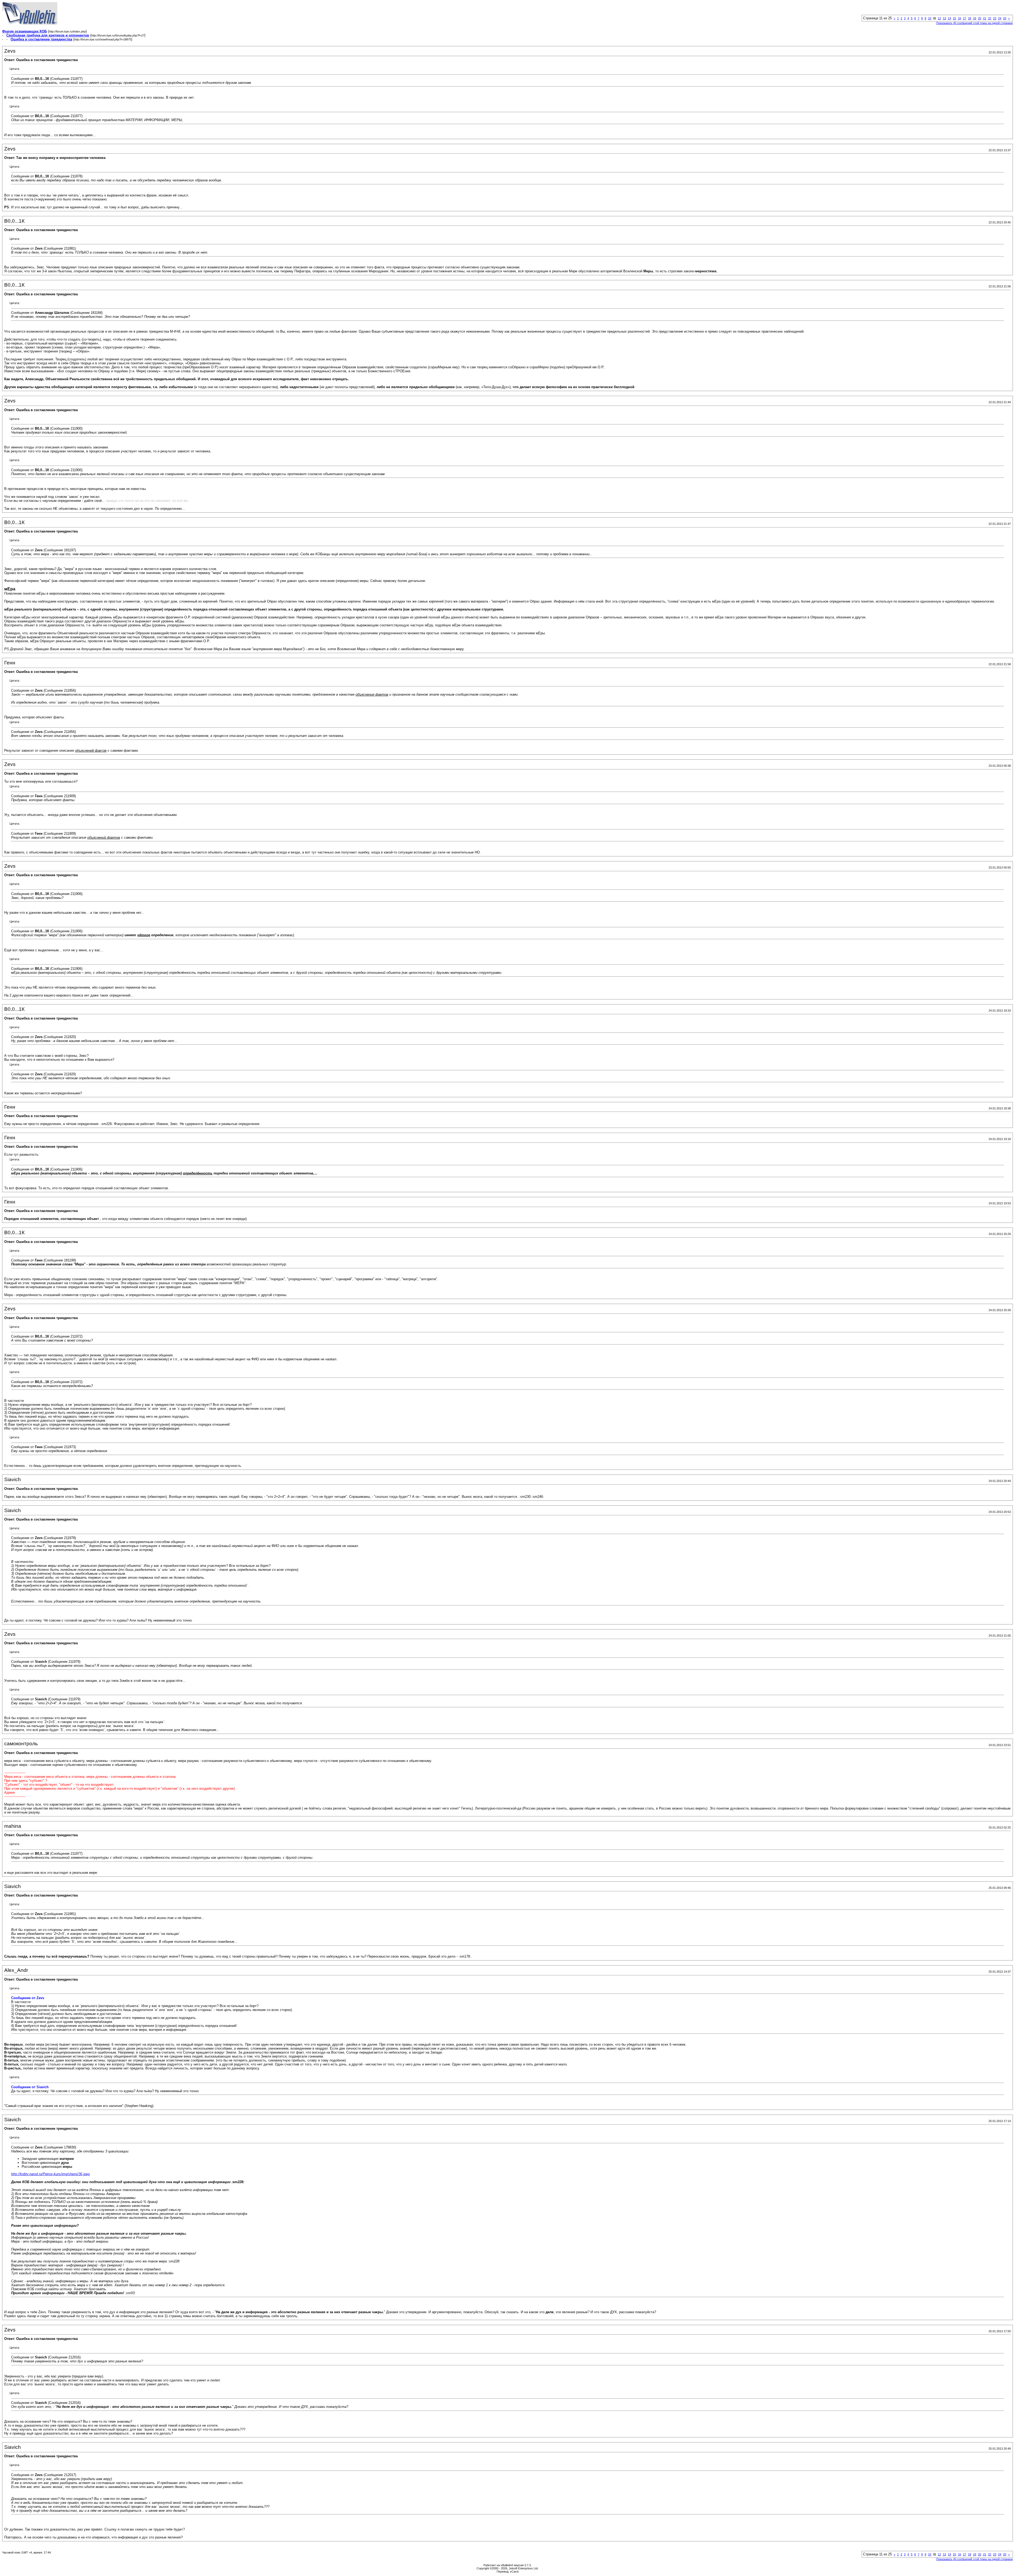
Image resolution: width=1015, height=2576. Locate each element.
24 (1000, 18)
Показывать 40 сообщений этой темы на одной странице (975, 23)
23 (995, 18)
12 (939, 18)
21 (985, 18)
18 (970, 18)
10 (930, 18)
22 (990, 18)
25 (1005, 18)
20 (980, 18)
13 (944, 18)
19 (975, 18)
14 (949, 18)
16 (959, 18)
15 (954, 18)
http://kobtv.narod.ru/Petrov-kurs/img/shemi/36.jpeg (50, 2174)
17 (965, 18)
